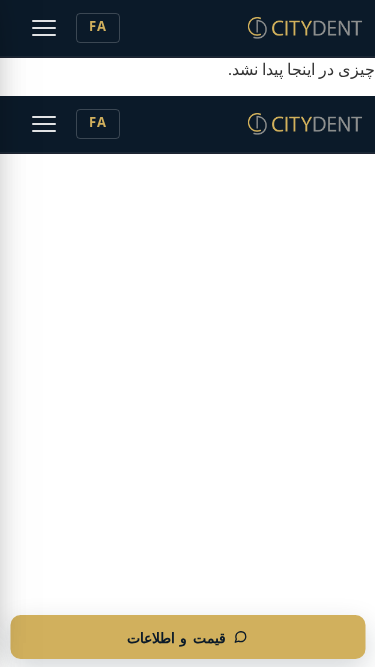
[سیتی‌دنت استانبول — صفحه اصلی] (305, 28)
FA (98, 28)
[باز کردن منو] (44, 28)
